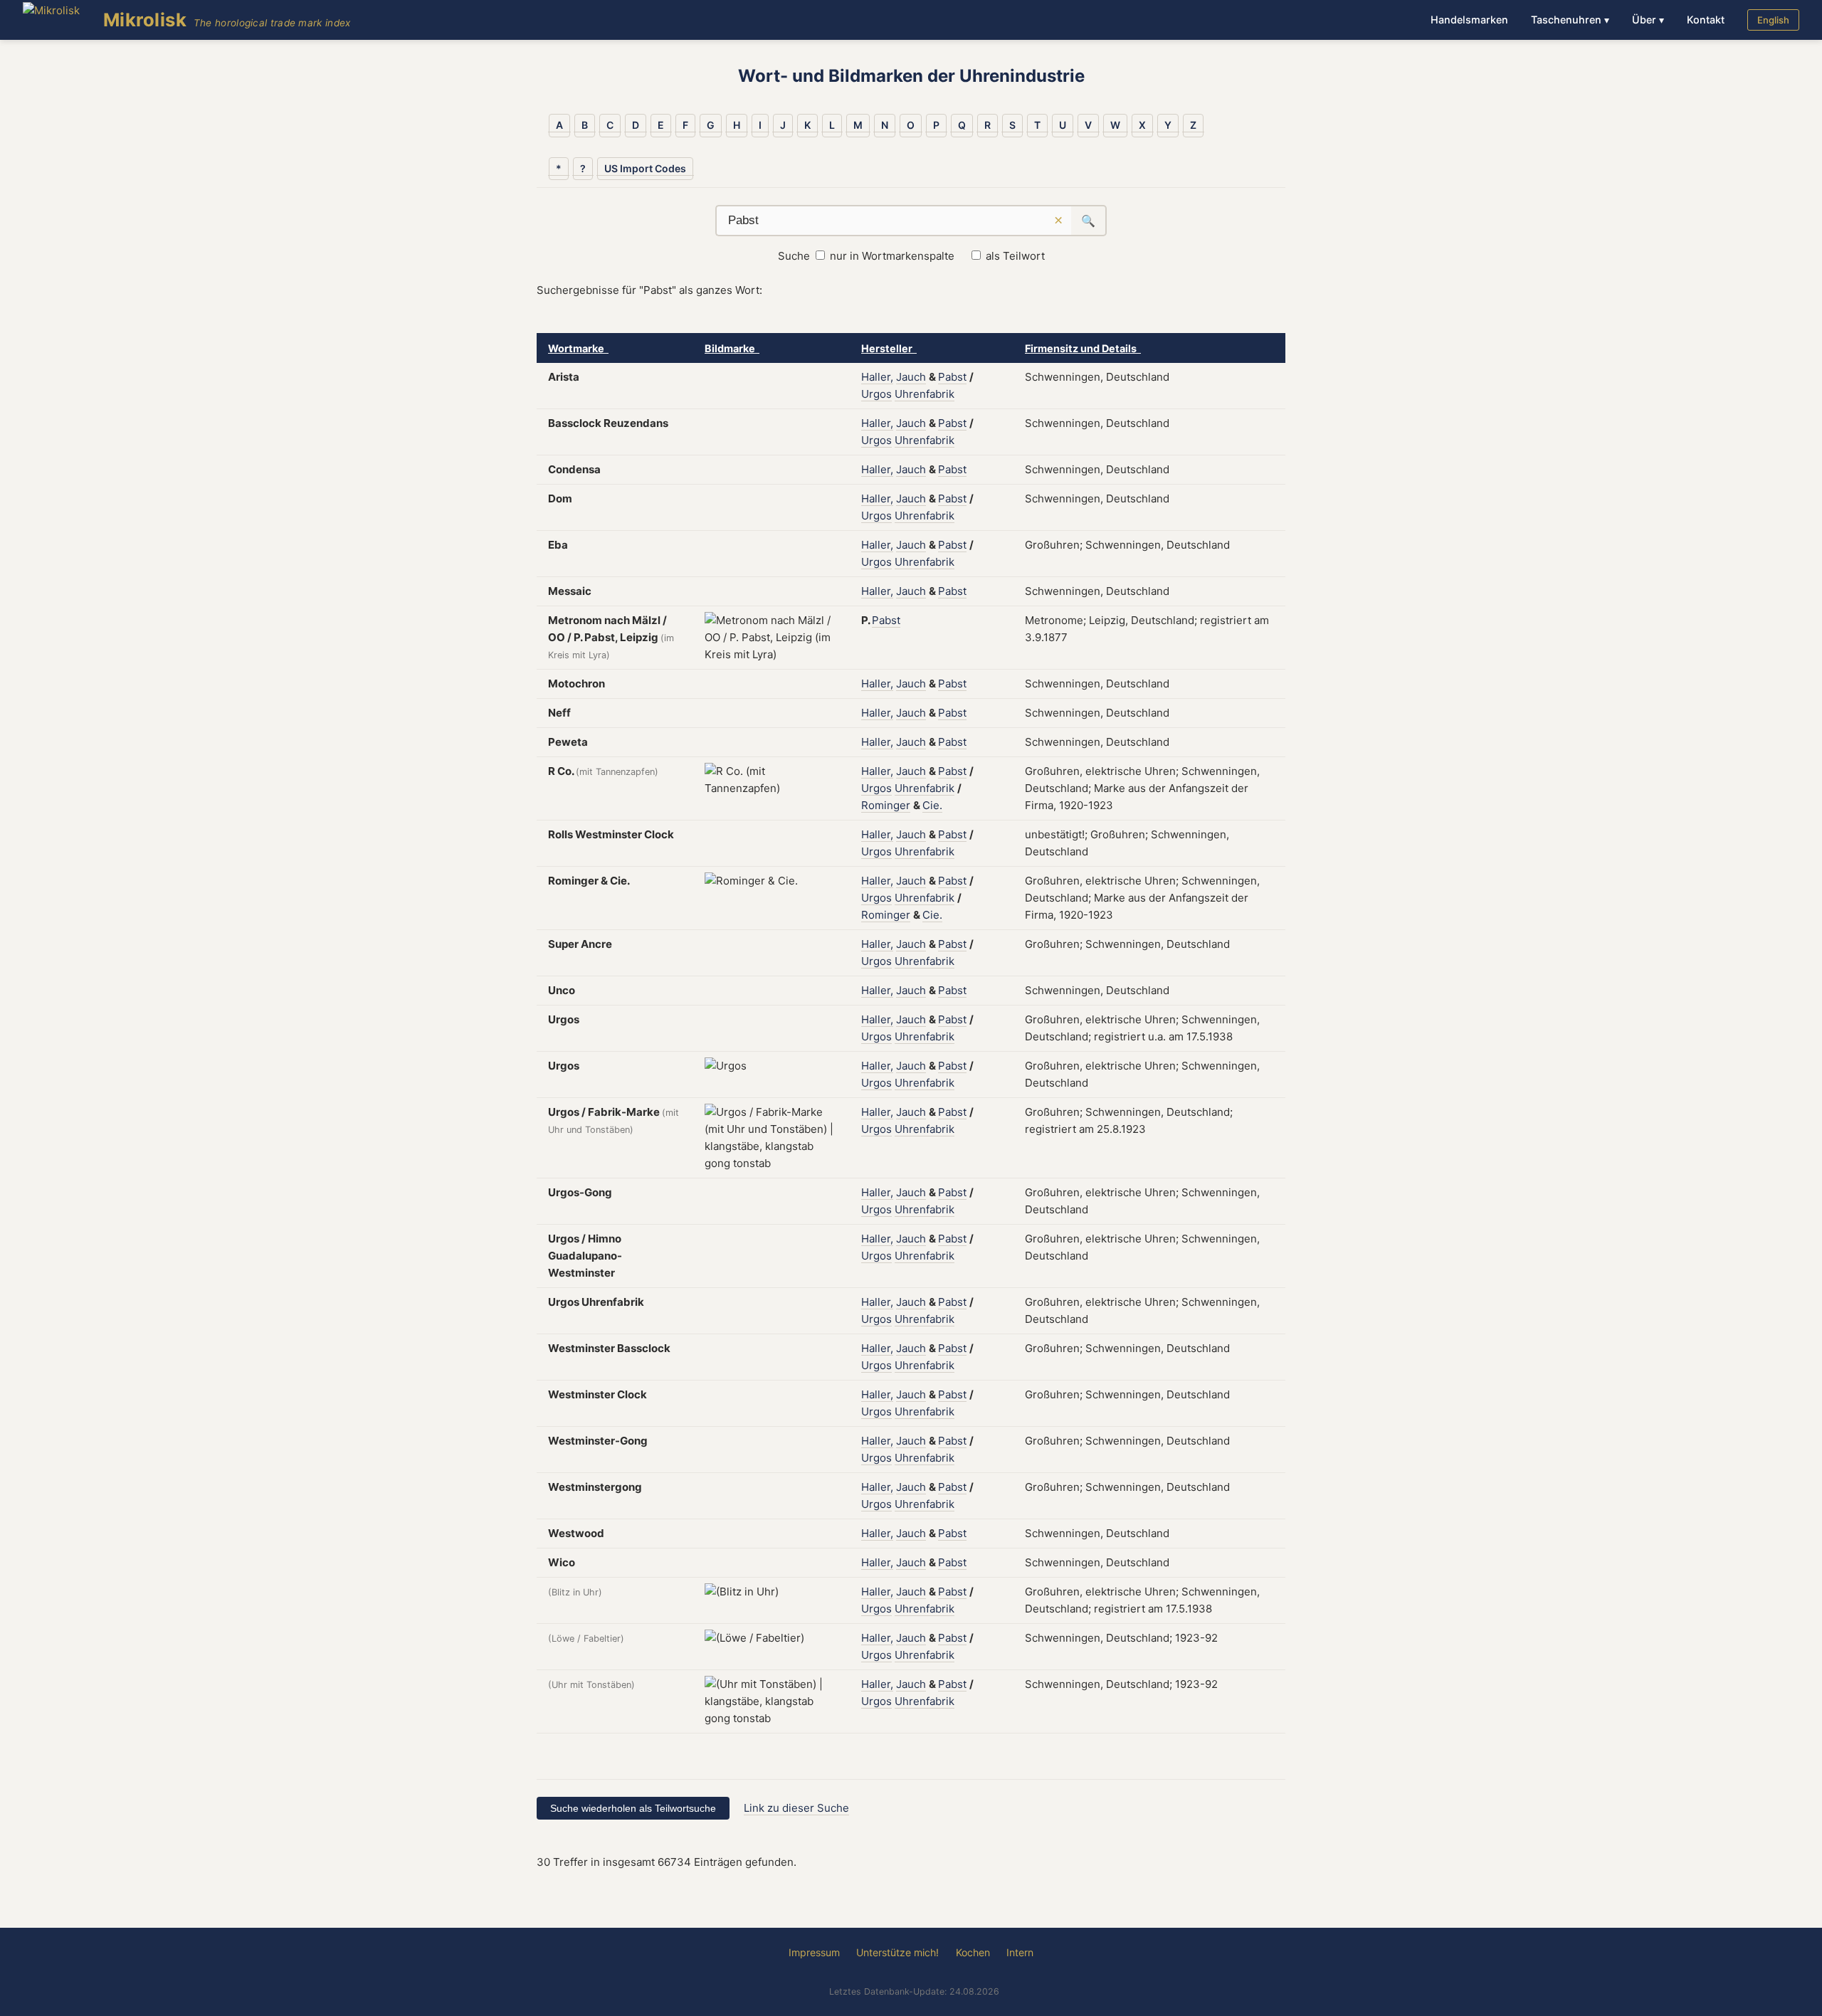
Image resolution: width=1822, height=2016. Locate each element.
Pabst (952, 377)
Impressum (814, 1952)
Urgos (876, 394)
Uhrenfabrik (925, 394)
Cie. (932, 805)
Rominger (886, 805)
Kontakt (1706, 20)
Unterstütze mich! (897, 1952)
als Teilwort (1015, 256)
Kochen (973, 1952)
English (1773, 20)
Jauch (911, 377)
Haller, (877, 377)
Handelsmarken (1469, 20)
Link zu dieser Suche (796, 1808)
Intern (1020, 1952)
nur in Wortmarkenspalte (892, 256)
